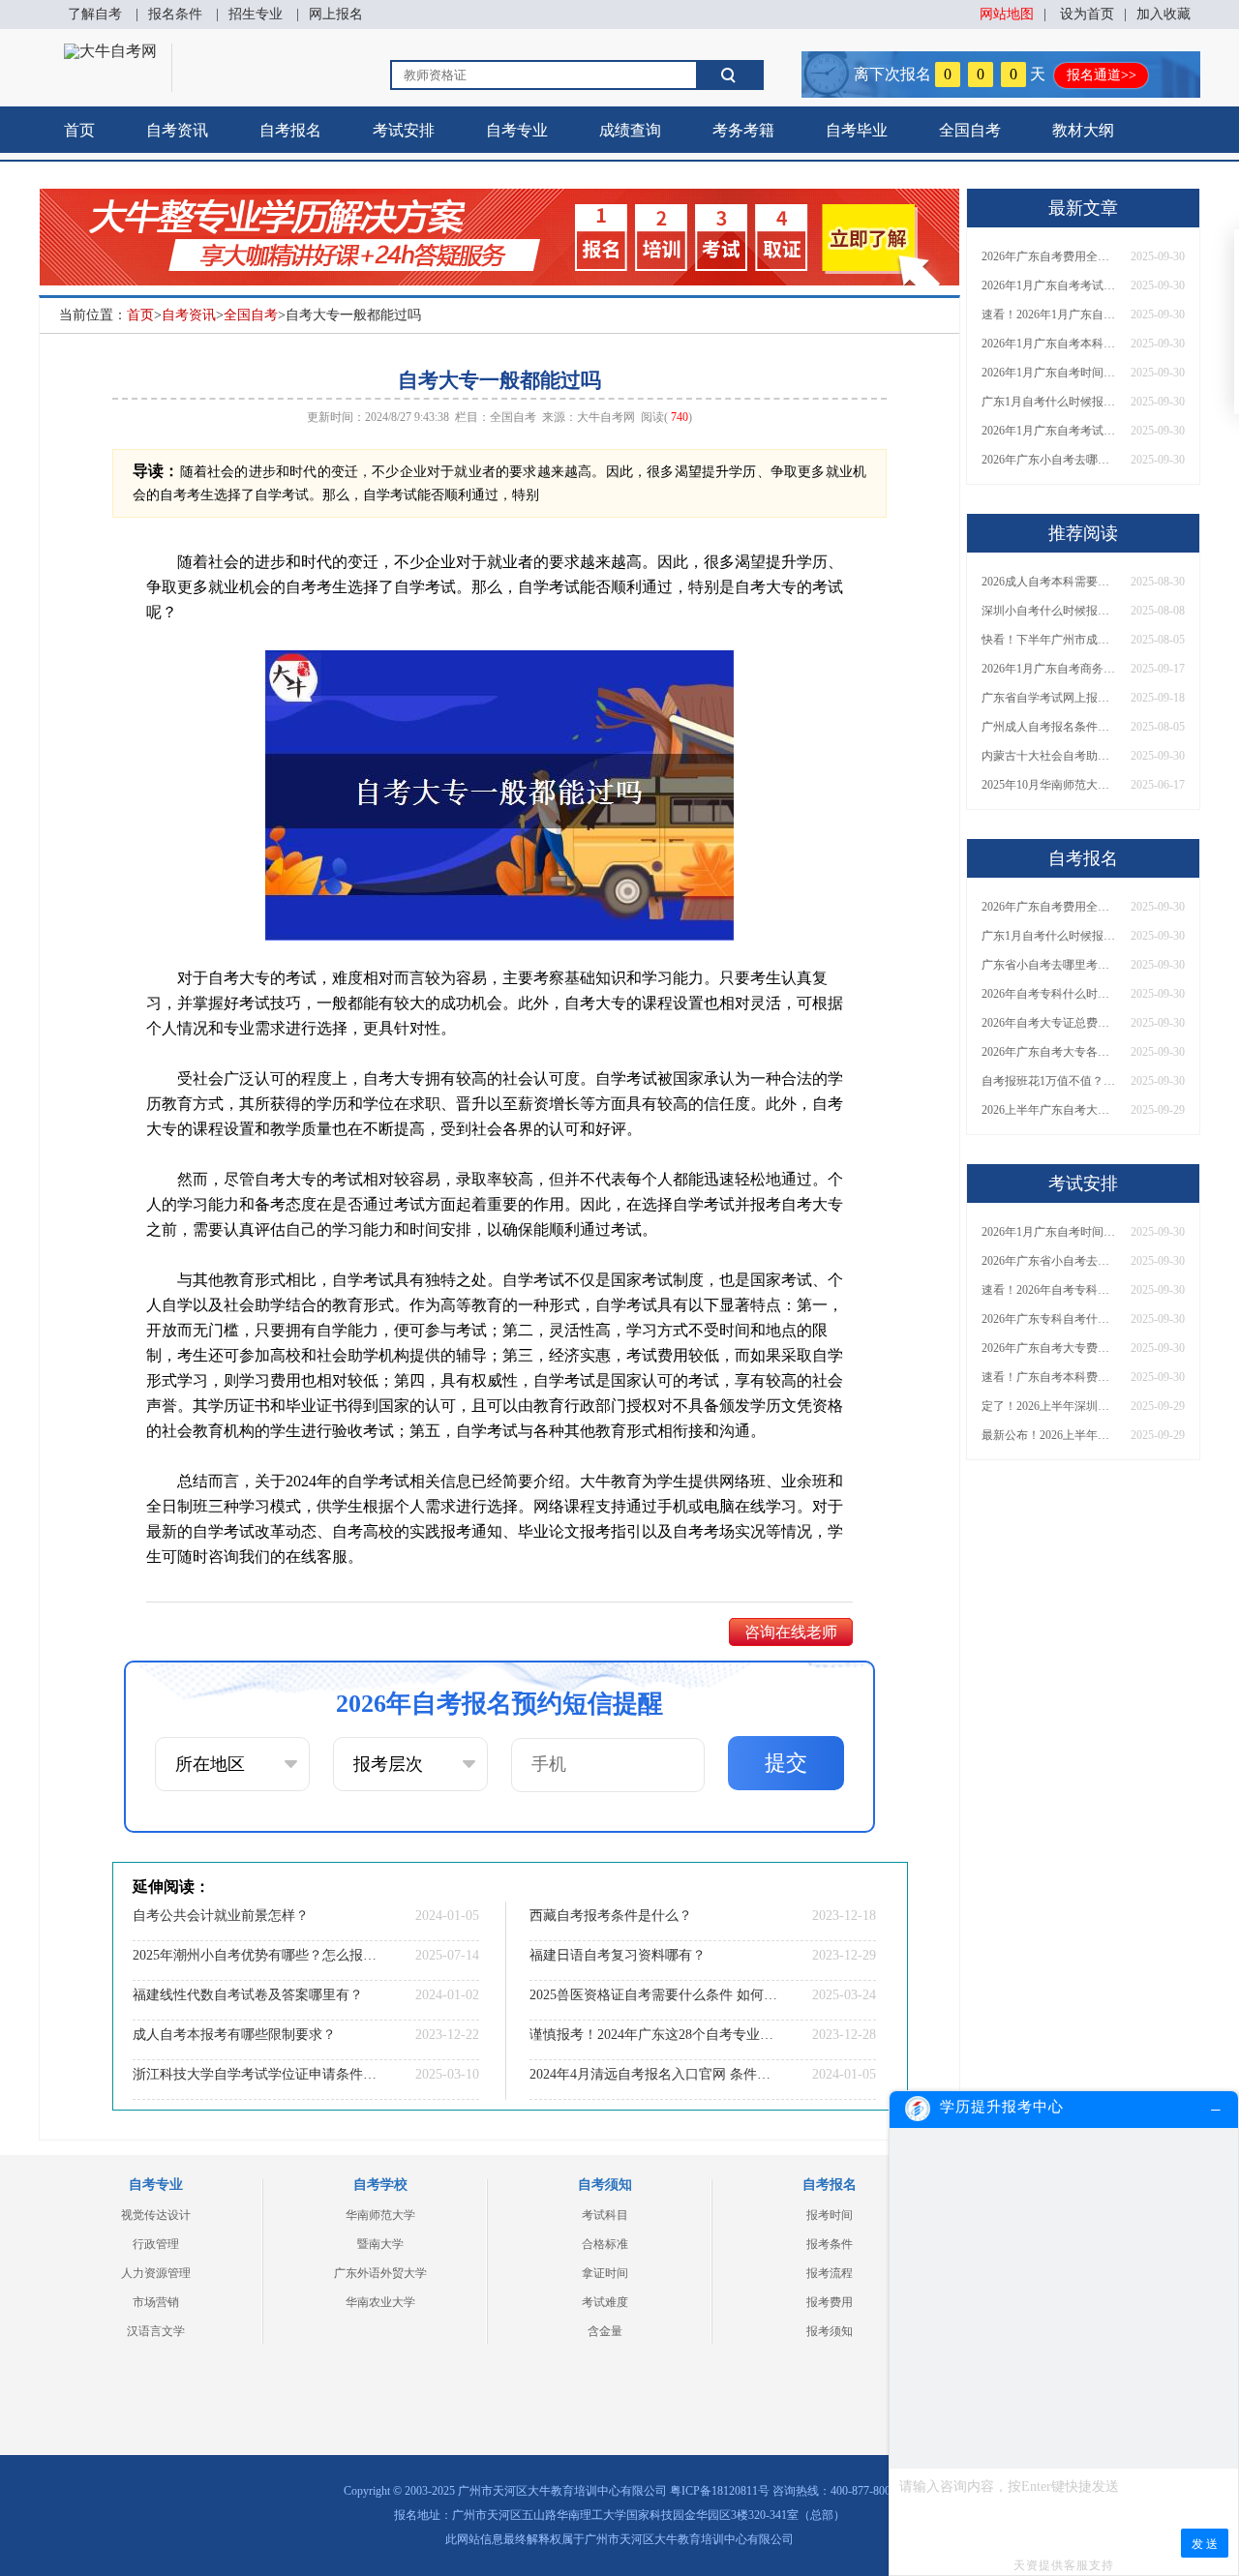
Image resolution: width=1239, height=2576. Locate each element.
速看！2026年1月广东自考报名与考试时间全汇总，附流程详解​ (1049, 315)
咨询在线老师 (791, 1632)
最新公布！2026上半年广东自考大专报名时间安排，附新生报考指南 (1049, 1435)
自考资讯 (177, 130)
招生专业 (256, 14)
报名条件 (175, 14)
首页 (79, 130)
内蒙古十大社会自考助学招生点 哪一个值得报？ (1049, 756)
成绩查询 (630, 130)
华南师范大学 (380, 2215)
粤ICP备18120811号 (720, 2491)
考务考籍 (743, 130)
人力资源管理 (156, 2273)
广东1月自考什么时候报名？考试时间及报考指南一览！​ (1049, 402)
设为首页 (1087, 14)
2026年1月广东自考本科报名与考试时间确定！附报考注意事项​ (1049, 344)
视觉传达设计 (156, 2215)
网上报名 (336, 14)
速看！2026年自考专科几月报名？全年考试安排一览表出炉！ (1049, 1290)
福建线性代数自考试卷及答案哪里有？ (248, 1995)
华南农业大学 (380, 2302)
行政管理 (156, 2244)
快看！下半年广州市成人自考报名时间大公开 (1049, 640)
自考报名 (290, 130)
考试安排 (404, 130)
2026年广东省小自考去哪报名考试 (1049, 1261)
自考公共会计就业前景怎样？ (221, 1916)
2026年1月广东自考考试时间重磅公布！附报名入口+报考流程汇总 (1049, 431)
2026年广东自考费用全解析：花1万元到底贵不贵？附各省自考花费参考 (1049, 256)
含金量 (605, 2331)
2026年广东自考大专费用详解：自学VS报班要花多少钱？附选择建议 (1049, 1348)
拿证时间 (605, 2273)
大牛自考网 (606, 417)
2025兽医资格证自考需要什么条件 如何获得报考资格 (653, 1995)
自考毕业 (857, 130)
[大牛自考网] (110, 51)
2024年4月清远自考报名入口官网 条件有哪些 (653, 2074)
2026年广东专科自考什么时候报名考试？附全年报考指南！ (1049, 1319)
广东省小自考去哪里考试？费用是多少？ (1049, 965)
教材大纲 (1083, 130)
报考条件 (830, 2244)
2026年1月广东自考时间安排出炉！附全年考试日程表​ (1049, 373)
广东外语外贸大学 (380, 2273)
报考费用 (830, 2302)
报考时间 (830, 2215)
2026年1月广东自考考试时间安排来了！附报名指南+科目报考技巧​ (1049, 285)
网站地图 (1007, 14)
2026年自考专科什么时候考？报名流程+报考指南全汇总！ (1049, 994)
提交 (786, 1763)
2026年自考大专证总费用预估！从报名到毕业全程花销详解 (1049, 1023)
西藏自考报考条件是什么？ (611, 1916)
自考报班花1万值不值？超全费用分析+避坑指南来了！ (1049, 1081)
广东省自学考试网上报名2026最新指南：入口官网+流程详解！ (1049, 698)
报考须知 (830, 2331)
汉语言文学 (156, 2331)
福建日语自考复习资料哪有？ (618, 1955)
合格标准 (605, 2244)
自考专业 (517, 130)
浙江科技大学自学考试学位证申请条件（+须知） (257, 2074)
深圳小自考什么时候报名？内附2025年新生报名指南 (1049, 611)
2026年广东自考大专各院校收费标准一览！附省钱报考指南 (1049, 1052)
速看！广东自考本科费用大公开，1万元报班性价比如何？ (1049, 1377)
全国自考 (970, 130)
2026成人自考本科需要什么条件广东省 (1049, 582)
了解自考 (95, 14)
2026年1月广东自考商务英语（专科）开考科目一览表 (1049, 669)
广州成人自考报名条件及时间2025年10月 (1049, 727)
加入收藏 (1163, 14)
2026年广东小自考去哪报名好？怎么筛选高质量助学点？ (1049, 460)
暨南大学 (380, 2244)
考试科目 (605, 2215)
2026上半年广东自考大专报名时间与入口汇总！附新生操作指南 (1049, 1110)
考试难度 (605, 2302)
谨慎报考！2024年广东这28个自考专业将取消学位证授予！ (653, 2035)
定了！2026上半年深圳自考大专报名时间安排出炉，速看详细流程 (1049, 1406)
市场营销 (156, 2302)
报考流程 (830, 2273)
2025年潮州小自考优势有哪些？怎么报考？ (257, 1955)
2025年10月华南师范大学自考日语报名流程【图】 (1049, 785)
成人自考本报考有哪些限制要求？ (234, 2035)
